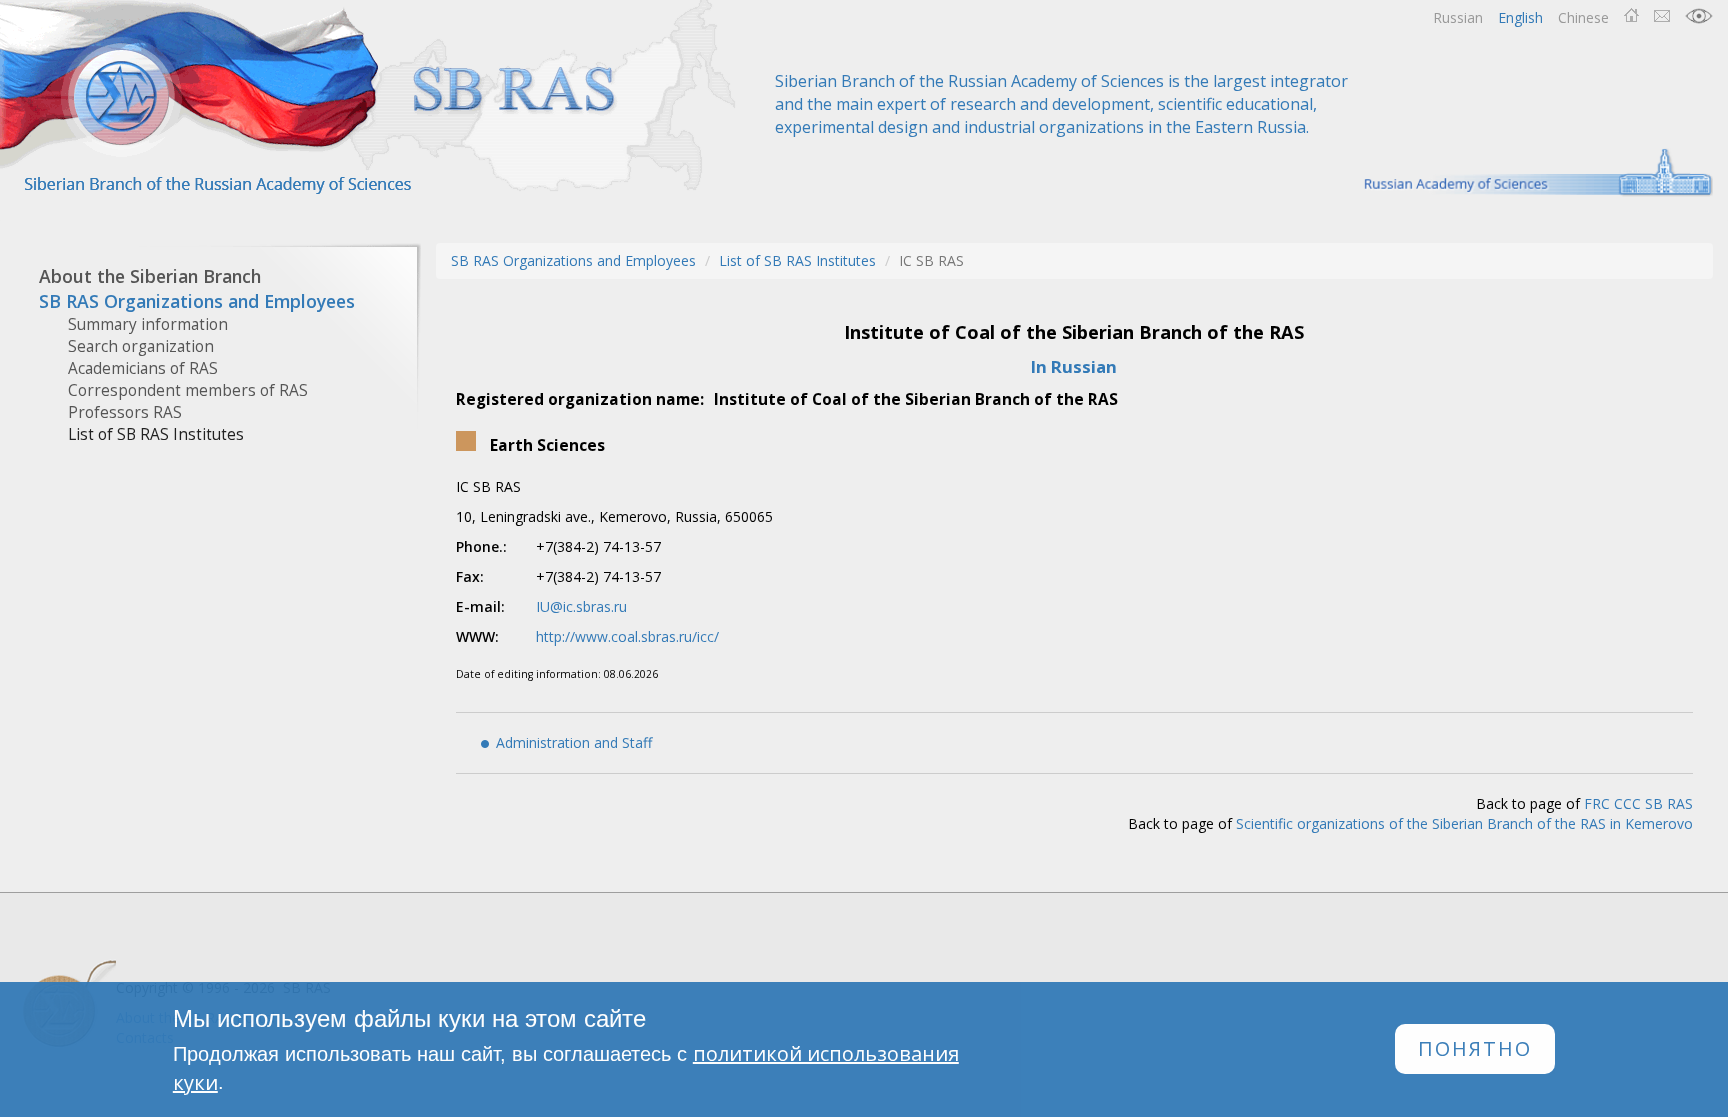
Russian (1458, 17)
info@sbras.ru (1662, 16)
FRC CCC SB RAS (1638, 803)
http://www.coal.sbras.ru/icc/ (627, 636)
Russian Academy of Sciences (1528, 172)
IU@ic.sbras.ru (581, 606)
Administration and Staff (574, 742)
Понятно (1475, 1049)
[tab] (203, 276)
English (1520, 17)
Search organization (141, 346)
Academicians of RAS (143, 368)
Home (1631, 16)
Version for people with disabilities (1699, 16)
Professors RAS (125, 412)
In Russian (1074, 366)
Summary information (148, 324)
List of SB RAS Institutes (156, 434)
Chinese (1583, 17)
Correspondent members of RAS (188, 390)
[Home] (370, 97)
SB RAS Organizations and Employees (573, 260)
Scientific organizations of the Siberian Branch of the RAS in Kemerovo (1464, 823)
